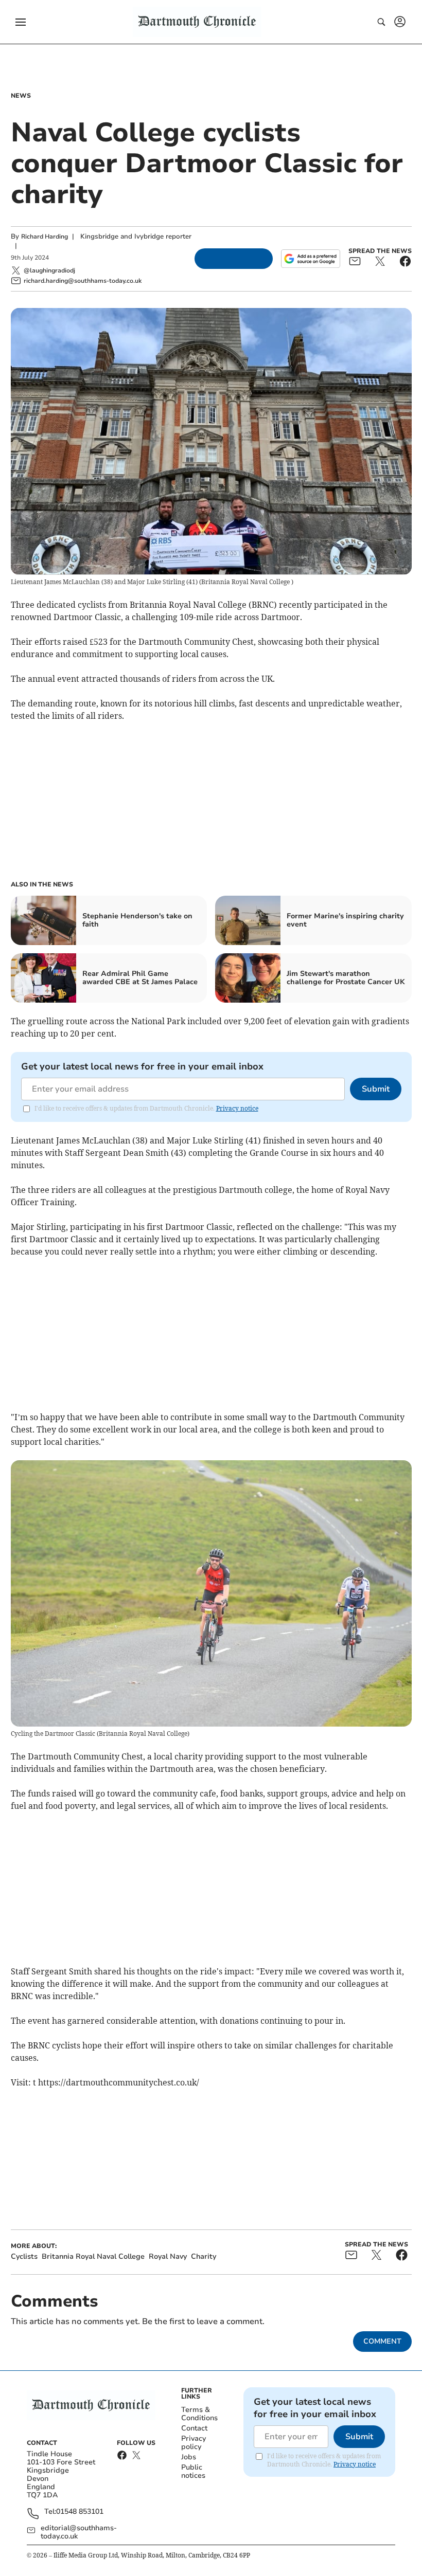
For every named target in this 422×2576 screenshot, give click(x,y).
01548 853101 (80, 2512)
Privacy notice (237, 1108)
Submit (376, 1089)
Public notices (193, 2471)
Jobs (189, 2457)
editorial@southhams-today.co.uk (79, 2532)
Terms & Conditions (199, 2414)
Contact (194, 2428)
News (21, 96)
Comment (382, 2341)
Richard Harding (45, 237)
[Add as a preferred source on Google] (310, 259)
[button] (21, 22)
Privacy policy (194, 2443)
